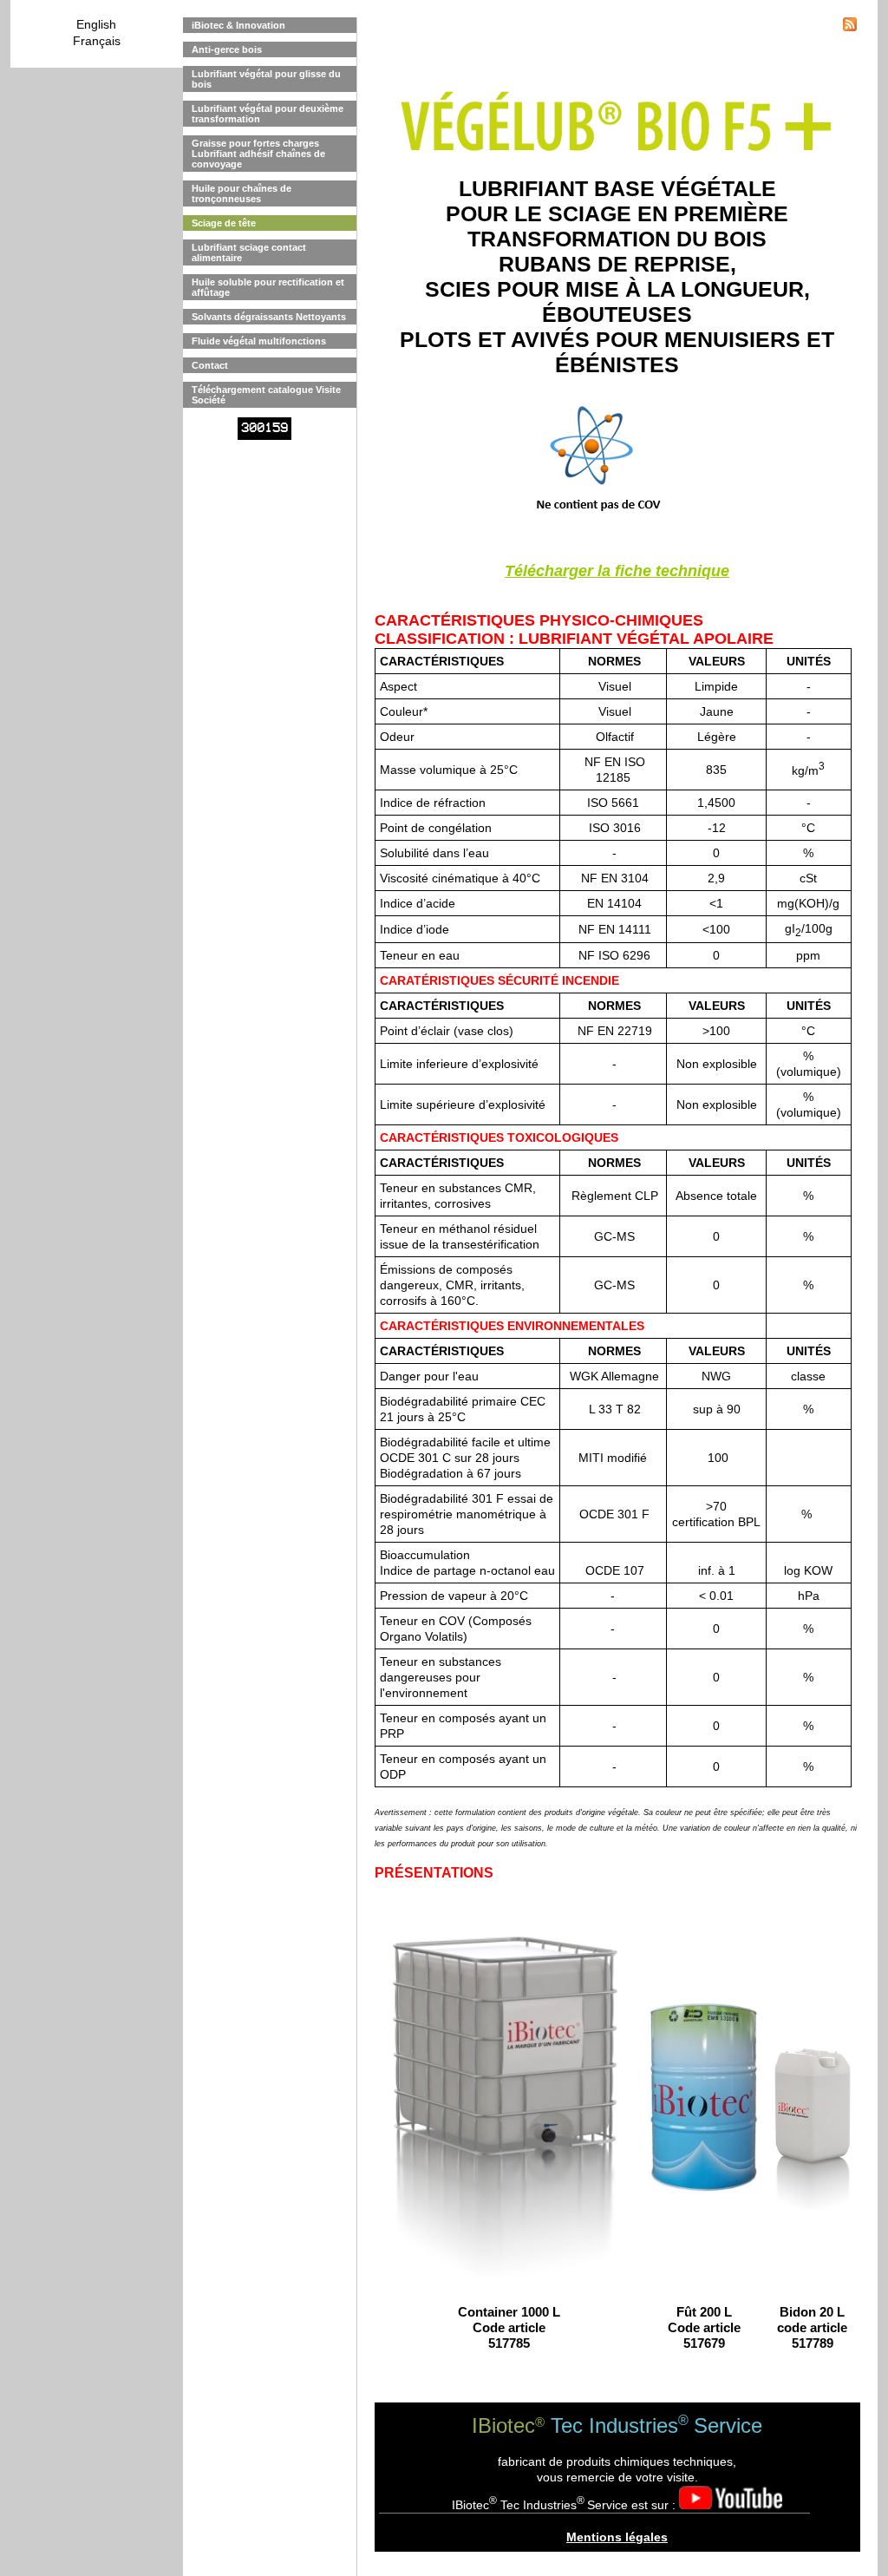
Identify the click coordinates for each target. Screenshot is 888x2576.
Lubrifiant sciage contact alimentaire (249, 252)
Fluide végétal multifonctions (259, 341)
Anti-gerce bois (227, 49)
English (96, 24)
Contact (210, 365)
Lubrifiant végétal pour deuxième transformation (268, 114)
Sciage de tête (224, 223)
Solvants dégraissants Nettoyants (269, 317)
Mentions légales (617, 2537)
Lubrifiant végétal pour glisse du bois (266, 79)
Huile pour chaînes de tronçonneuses (242, 193)
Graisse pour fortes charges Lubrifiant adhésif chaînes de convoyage (258, 154)
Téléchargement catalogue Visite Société (266, 395)
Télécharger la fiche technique (617, 571)
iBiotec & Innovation (238, 25)
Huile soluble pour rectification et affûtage (268, 287)
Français (97, 41)
